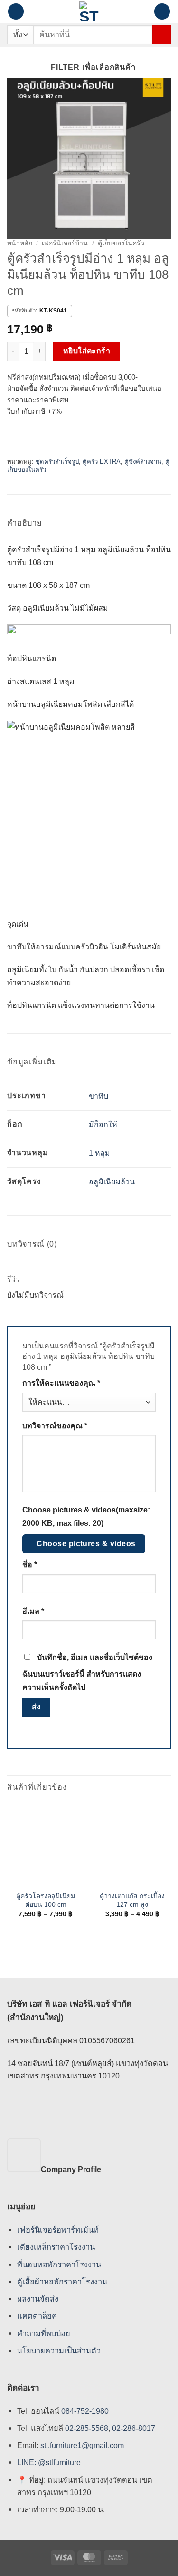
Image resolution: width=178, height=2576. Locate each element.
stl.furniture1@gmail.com (82, 2445)
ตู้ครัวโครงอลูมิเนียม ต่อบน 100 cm (46, 1900)
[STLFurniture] (89, 11)
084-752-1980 (85, 2411)
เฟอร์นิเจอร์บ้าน (65, 243)
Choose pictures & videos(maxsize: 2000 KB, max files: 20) (86, 1516)
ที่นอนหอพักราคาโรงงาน (59, 2264)
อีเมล (33, 1611)
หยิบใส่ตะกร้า (87, 351)
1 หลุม (99, 1153)
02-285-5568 (86, 2428)
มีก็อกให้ (103, 1125)
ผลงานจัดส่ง (38, 2299)
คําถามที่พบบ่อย (44, 2333)
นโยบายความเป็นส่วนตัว (59, 2351)
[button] (16, 11)
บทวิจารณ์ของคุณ (55, 1426)
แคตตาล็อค (37, 2316)
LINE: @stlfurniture (49, 2463)
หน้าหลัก (20, 243)
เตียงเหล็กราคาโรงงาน (56, 2247)
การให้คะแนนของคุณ (61, 1383)
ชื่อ (30, 1565)
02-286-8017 (134, 2428)
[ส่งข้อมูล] (162, 34)
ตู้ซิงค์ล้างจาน (143, 462)
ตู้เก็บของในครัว (121, 243)
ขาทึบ (98, 1096)
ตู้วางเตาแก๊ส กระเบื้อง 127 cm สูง (132, 1900)
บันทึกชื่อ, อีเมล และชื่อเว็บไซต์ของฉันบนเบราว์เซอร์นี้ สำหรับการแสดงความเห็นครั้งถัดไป (87, 1672)
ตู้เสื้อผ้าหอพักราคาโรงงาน (62, 2282)
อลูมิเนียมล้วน (112, 1182)
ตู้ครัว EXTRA (102, 462)
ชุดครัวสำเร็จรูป (57, 462)
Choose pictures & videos (86, 1544)
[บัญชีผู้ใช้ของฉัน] (142, 11)
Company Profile (71, 2169)
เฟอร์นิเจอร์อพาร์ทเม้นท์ (58, 2230)
